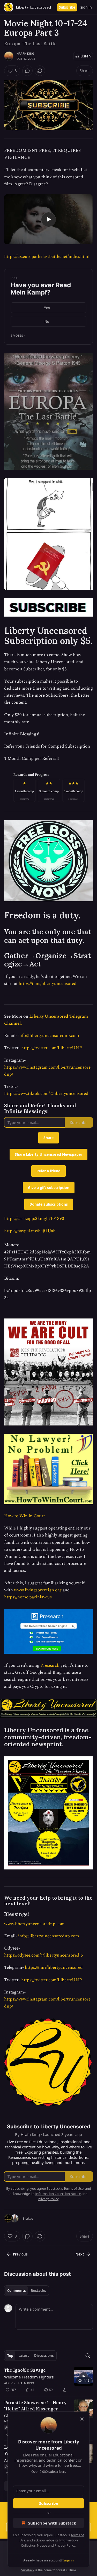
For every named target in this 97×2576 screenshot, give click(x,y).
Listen (86, 56)
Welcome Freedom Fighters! (29, 2377)
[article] (48, 2380)
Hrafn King (25, 54)
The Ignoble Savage (25, 2370)
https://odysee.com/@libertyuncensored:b (44, 1955)
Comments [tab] (16, 2291)
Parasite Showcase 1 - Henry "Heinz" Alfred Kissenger (35, 2406)
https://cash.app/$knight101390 (34, 1219)
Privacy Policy (65, 2545)
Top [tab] (10, 2356)
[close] (82, 2419)
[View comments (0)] (27, 71)
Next (80, 2254)
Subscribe (67, 7)
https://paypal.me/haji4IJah (30, 1231)
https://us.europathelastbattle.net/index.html (47, 257)
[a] (49, 219)
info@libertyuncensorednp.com (49, 1036)
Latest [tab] (24, 2356)
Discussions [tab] (44, 2356)
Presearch (50, 1665)
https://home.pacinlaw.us (28, 1597)
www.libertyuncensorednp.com (34, 1924)
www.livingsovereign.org (38, 1590)
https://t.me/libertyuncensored (48, 984)
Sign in (86, 7)
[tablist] (27, 2291)
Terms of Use (74, 2188)
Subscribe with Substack (52, 2523)
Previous (20, 2254)
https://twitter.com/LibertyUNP (52, 1048)
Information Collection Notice (58, 2194)
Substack (28, 2570)
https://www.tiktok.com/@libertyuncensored (46, 1094)
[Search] (88, 2356)
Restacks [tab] (38, 2291)
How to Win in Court (25, 1516)
